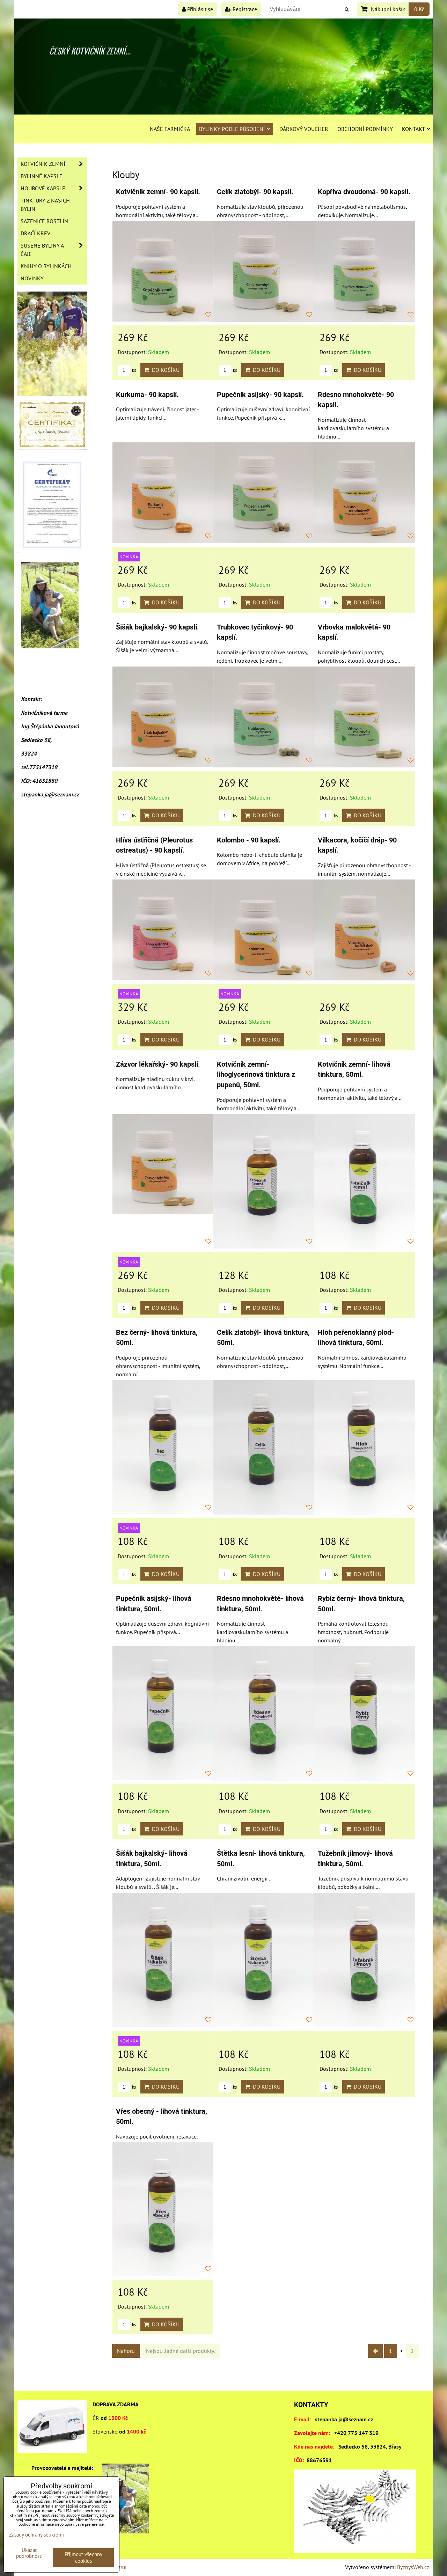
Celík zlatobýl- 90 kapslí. (255, 192)
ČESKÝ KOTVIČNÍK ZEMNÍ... (90, 51)
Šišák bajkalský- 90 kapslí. (157, 627)
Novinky (32, 278)
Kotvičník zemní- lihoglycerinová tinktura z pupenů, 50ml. (256, 1075)
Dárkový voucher (304, 129)
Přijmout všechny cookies (83, 2557)
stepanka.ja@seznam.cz (344, 2419)
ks (133, 370)
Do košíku (164, 370)
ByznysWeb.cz (413, 2567)
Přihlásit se (199, 9)
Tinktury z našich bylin (45, 205)
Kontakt (413, 129)
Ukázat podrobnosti (29, 2553)
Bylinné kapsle (42, 176)
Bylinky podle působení (232, 129)
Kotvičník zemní (43, 164)
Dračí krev (35, 233)
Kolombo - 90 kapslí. (249, 840)
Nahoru (126, 2351)
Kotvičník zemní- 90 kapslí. (158, 192)
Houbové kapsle (43, 188)
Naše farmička (170, 129)
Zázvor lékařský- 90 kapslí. (158, 1064)
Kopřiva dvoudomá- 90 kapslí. (364, 192)
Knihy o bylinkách (46, 266)
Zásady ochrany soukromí (36, 2535)
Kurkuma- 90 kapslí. (147, 395)
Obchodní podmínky (365, 129)
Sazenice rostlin (44, 221)
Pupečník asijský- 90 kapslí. (260, 395)
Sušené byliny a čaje (42, 250)
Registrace (244, 9)
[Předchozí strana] (375, 2351)
